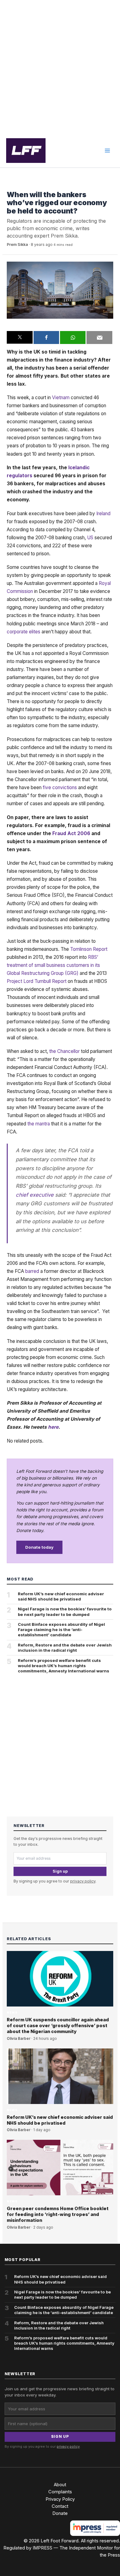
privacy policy (83, 1881)
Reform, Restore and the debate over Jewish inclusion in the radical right (65, 1648)
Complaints (60, 2492)
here (53, 1427)
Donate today (39, 1547)
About (60, 2485)
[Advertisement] (60, 67)
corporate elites (24, 632)
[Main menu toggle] (107, 151)
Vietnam (61, 398)
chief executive (35, 1195)
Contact (60, 2506)
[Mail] (99, 338)
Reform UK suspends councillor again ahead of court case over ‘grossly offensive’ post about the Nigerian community (58, 2026)
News (12, 185)
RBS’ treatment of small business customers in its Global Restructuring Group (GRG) (53, 965)
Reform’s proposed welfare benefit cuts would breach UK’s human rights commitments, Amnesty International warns (64, 1666)
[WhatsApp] (73, 338)
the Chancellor (64, 1051)
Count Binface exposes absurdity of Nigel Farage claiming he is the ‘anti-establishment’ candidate (61, 1630)
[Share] (46, 338)
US (90, 538)
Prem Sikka (17, 244)
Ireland (103, 514)
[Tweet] (20, 338)
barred (32, 1271)
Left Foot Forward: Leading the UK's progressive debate (26, 151)
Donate (60, 2513)
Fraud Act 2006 (71, 833)
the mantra (39, 1124)
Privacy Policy (60, 2499)
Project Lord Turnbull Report (37, 981)
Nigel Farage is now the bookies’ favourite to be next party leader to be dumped (65, 1611)
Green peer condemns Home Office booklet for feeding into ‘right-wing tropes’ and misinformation (58, 2214)
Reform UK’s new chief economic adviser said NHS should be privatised (61, 1596)
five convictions (60, 787)
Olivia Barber (19, 2039)
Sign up (60, 1871)
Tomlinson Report (89, 949)
